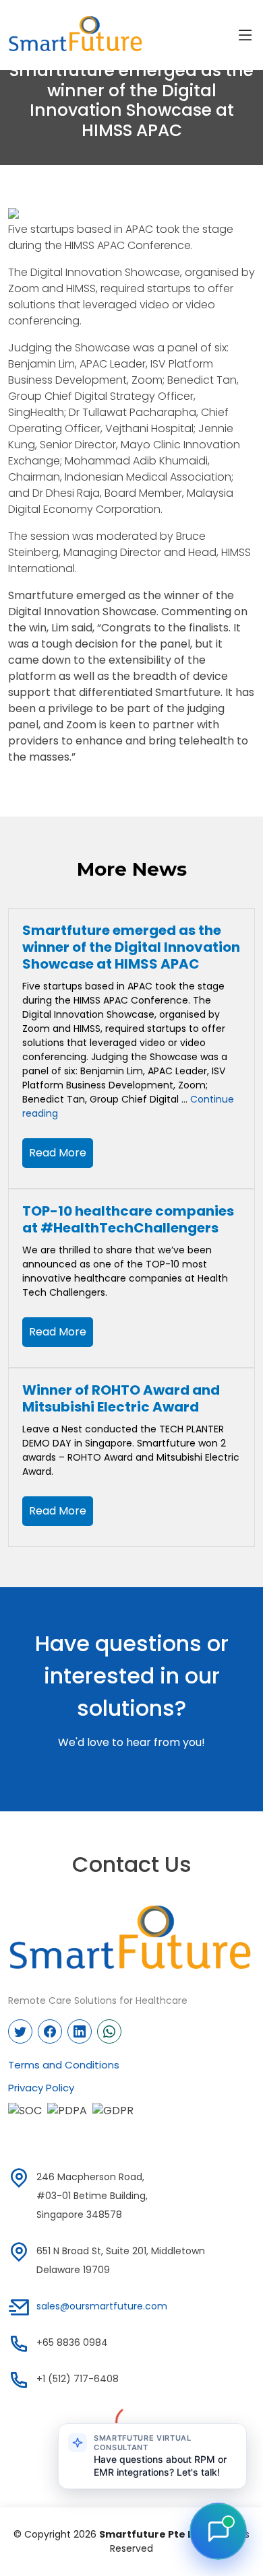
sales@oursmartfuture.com (102, 2306)
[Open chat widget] (218, 2531)
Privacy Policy (41, 2088)
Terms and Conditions (64, 2065)
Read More (58, 1153)
